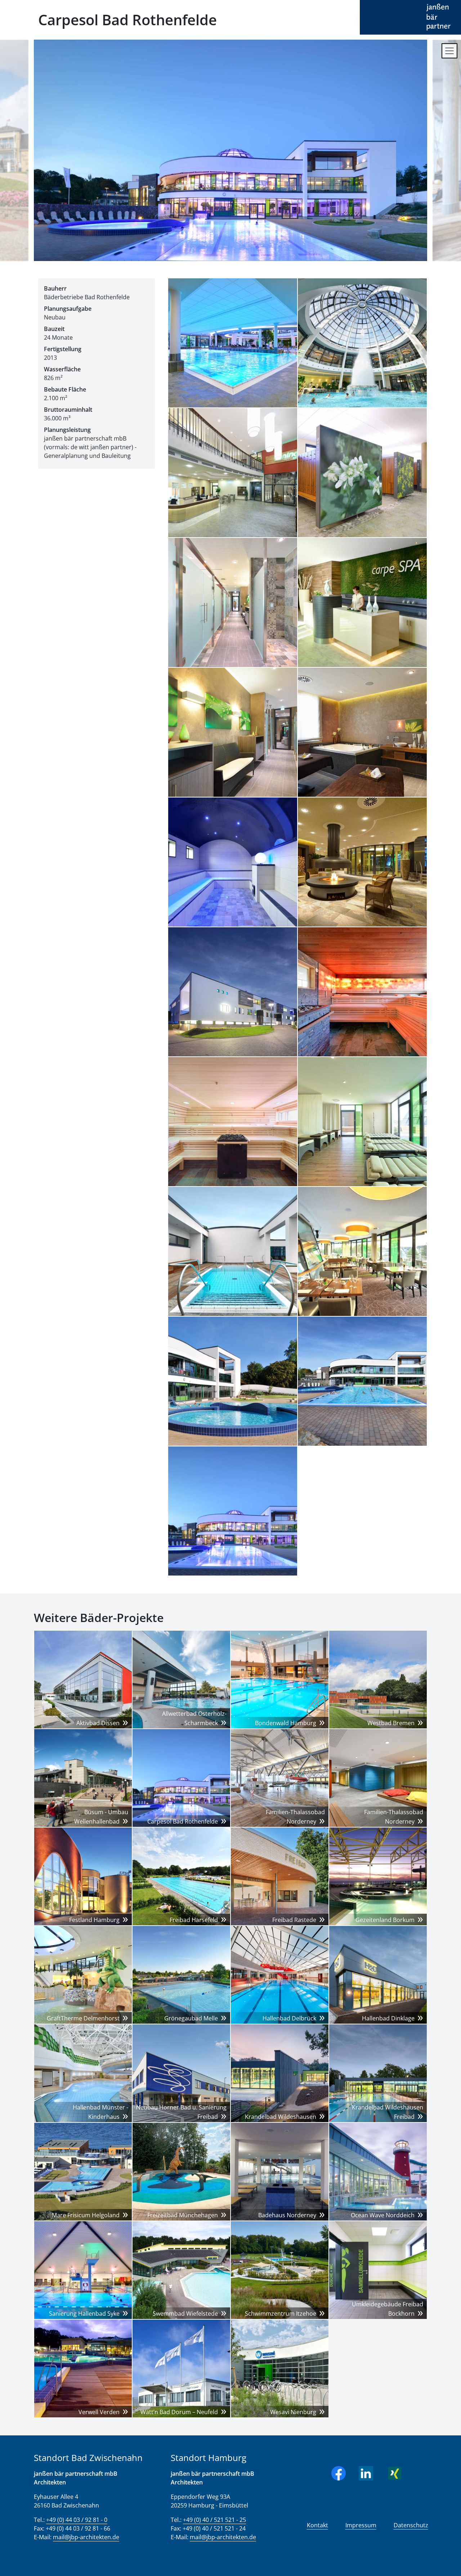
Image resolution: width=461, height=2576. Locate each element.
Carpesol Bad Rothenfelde (183, 1821)
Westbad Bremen (391, 1723)
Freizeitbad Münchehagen (183, 2215)
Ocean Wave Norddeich (383, 2215)
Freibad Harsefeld (194, 1920)
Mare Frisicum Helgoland (86, 2215)
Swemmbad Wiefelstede (185, 2314)
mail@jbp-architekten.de (86, 2537)
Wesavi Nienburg (293, 2412)
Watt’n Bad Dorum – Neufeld (179, 2412)
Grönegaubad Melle (191, 2018)
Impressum (361, 2525)
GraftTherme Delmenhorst (83, 2018)
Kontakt (317, 2525)
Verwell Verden (99, 2412)
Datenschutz (411, 2525)
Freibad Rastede (294, 1920)
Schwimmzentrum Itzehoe (281, 2314)
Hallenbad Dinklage (388, 2018)
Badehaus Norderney (287, 2215)
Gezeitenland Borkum (385, 1920)
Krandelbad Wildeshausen (281, 2117)
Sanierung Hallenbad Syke (84, 2314)
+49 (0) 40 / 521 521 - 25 (214, 2520)
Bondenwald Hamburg (286, 1723)
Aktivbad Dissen (98, 1723)
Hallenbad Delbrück (289, 2018)
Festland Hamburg (94, 1920)
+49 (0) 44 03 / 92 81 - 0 (77, 2520)
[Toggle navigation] (449, 51)
